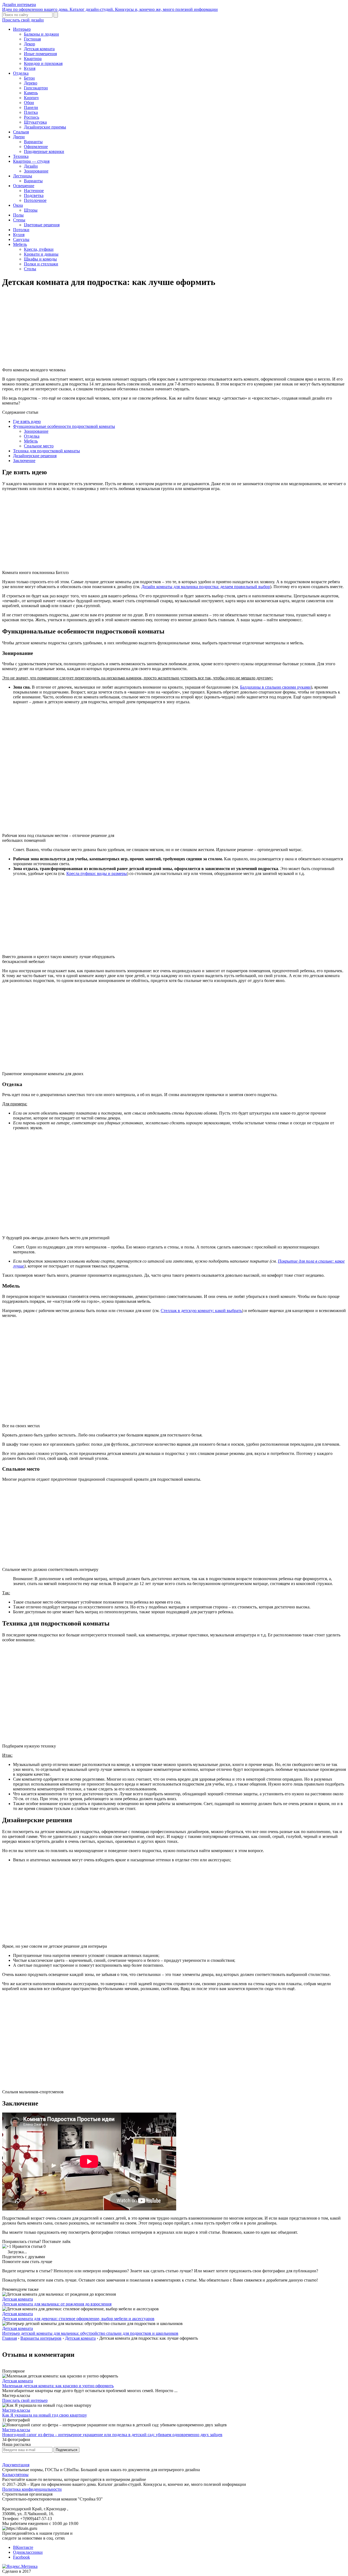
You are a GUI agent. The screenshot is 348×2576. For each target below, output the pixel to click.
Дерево (31, 83)
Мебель (20, 244)
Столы (30, 269)
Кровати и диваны (41, 254)
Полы (18, 215)
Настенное (34, 191)
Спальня (21, 132)
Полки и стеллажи (41, 264)
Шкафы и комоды (40, 259)
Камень (31, 93)
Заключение (24, 461)
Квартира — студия (31, 161)
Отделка (21, 73)
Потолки (21, 230)
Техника (21, 156)
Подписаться (66, 2450)
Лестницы (23, 176)
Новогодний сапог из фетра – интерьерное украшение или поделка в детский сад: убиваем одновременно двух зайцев (112, 2435)
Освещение (24, 186)
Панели (31, 107)
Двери (19, 137)
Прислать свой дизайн (23, 20)
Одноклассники (28, 2552)
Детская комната (39, 49)
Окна (18, 205)
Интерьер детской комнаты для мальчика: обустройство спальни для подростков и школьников (90, 2333)
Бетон (29, 78)
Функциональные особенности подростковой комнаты (64, 426)
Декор (29, 44)
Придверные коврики (44, 151)
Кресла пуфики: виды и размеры (97, 873)
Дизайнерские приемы (45, 127)
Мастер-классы (16, 2410)
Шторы (31, 210)
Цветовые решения (42, 225)
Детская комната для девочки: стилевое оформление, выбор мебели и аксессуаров (78, 2319)
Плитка (31, 112)
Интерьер (22, 29)
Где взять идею (27, 421)
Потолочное (35, 200)
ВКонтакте (23, 2547)
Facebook (21, 2557)
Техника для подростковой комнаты (46, 451)
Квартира (33, 59)
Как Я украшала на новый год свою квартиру (45, 2415)
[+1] (7, 2246)
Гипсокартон (36, 88)
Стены (19, 220)
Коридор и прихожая (43, 63)
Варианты (33, 142)
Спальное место (39, 446)
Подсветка (34, 195)
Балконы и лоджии (41, 34)
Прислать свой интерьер (25, 2400)
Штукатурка (35, 122)
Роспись (32, 117)
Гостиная (32, 39)
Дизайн (31, 166)
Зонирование (36, 171)
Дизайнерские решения (35, 456)
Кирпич (31, 98)
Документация (16, 2465)
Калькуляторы (15, 2475)
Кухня (30, 68)
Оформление (36, 147)
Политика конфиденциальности (32, 2489)
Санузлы (21, 239)
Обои (29, 103)
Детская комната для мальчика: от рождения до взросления (57, 2304)
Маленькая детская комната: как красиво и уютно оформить (58, 2386)
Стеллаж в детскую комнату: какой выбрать (201, 1311)
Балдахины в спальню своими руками (275, 687)
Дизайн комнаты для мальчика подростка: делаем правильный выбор (206, 587)
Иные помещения (40, 54)
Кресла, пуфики (39, 249)
